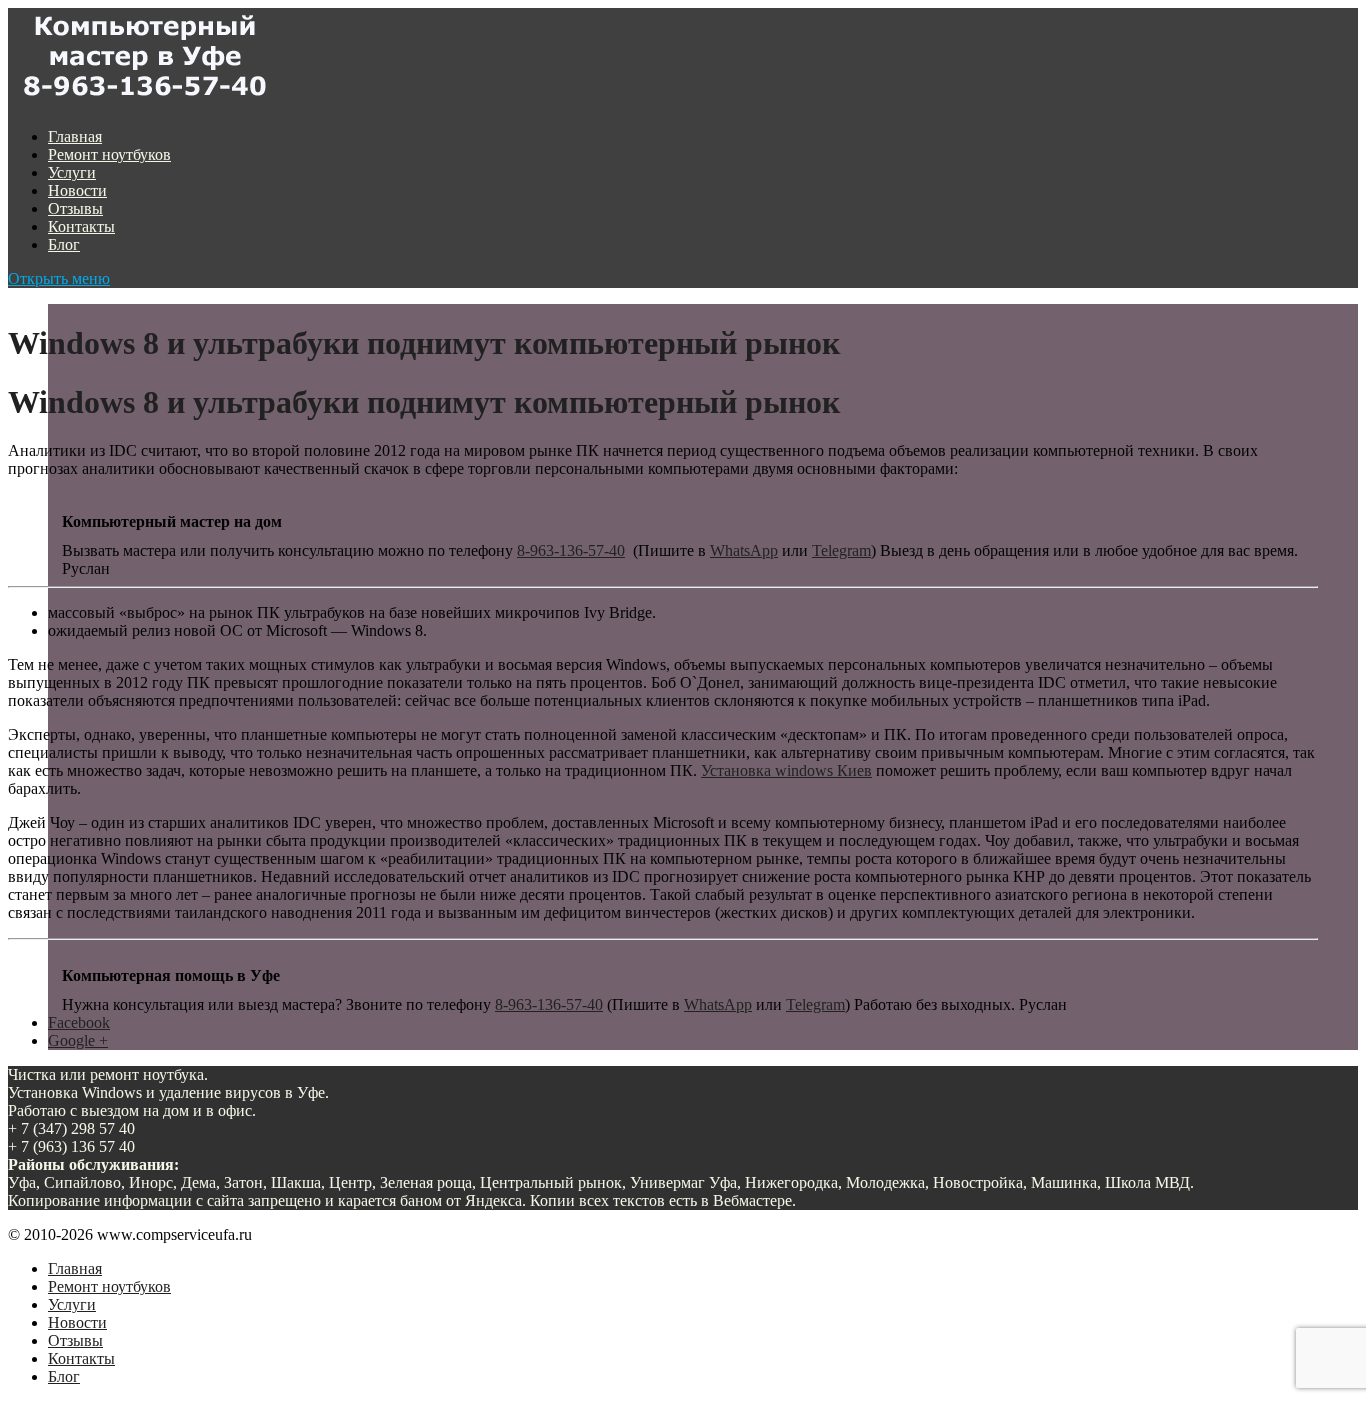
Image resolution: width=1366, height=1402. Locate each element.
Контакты (81, 226)
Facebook (79, 1022)
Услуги (72, 172)
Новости (77, 190)
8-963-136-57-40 (571, 550)
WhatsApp (744, 550)
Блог (64, 244)
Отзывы (75, 208)
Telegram (841, 550)
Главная (75, 136)
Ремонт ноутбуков (109, 154)
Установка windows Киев (786, 770)
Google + (78, 1040)
